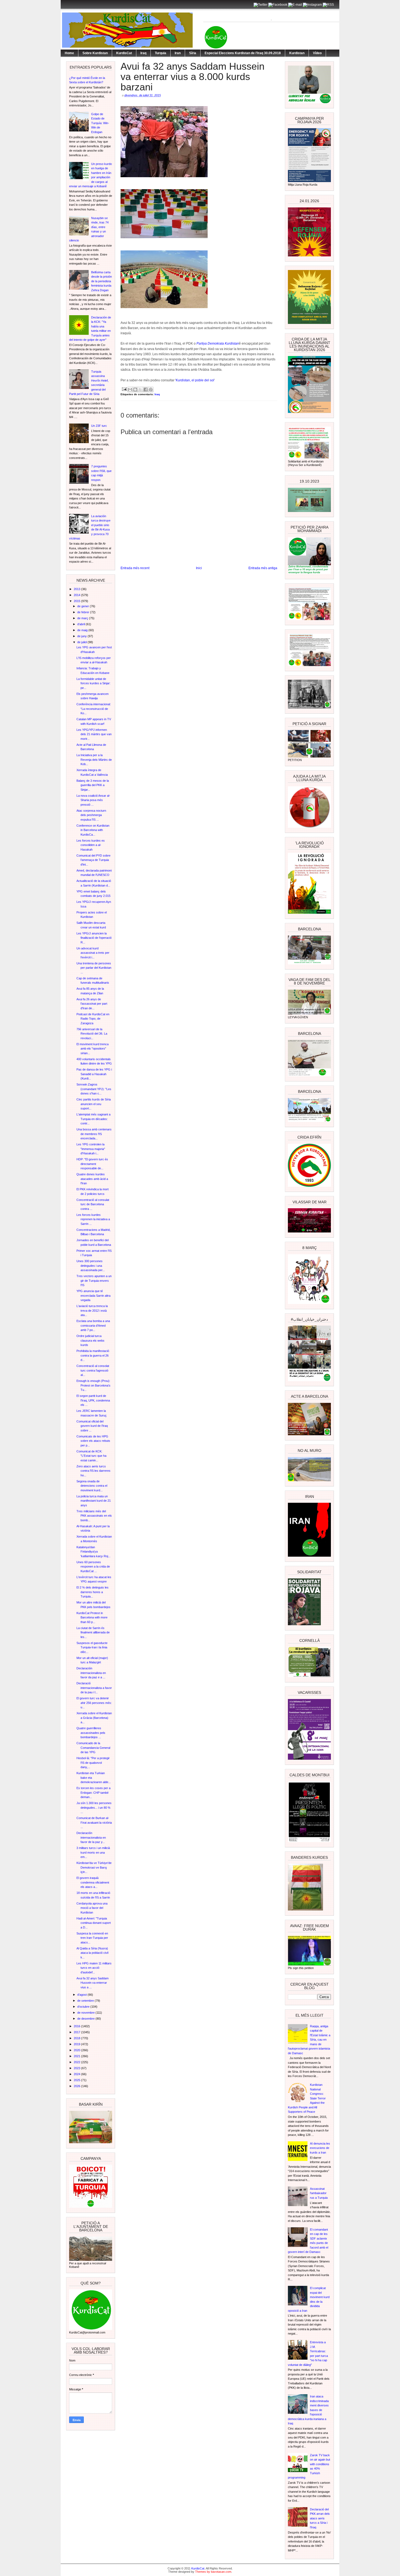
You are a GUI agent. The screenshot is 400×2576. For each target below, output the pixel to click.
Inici (199, 568)
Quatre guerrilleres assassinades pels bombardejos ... (91, 1733)
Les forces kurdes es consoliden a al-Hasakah (91, 845)
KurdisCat (124, 53)
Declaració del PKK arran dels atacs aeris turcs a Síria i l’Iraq (320, 2518)
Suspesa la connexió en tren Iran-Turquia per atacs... (92, 1938)
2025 (77, 2080)
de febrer (84, 612)
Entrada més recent (135, 568)
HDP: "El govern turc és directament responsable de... (92, 1164)
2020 (77, 2050)
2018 (77, 2038)
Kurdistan (297, 53)
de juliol (82, 642)
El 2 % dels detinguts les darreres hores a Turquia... (93, 1592)
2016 (77, 2026)
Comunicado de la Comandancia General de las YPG (93, 1748)
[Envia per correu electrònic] (130, 390)
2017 (77, 2032)
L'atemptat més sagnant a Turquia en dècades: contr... (93, 1119)
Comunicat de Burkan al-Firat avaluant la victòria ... (94, 1822)
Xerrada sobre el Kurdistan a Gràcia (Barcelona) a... (94, 1718)
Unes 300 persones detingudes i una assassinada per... (91, 1266)
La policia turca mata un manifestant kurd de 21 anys (94, 1501)
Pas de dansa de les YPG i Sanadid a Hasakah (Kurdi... (94, 1074)
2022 (77, 2062)
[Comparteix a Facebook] (146, 390)
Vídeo (317, 53)
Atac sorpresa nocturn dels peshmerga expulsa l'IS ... (91, 815)
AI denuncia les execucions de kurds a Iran (320, 2148)
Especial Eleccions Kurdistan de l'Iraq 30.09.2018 (243, 53)
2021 (77, 2056)
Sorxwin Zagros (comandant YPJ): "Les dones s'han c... (94, 1089)
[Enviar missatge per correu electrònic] (124, 389)
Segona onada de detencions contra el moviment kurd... (92, 1486)
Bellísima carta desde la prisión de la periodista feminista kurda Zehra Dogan (101, 281)
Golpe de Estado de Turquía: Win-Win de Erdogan (100, 123)
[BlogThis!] (135, 390)
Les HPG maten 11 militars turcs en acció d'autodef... (94, 1968)
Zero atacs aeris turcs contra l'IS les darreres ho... (93, 1471)
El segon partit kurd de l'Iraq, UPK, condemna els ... (93, 1400)
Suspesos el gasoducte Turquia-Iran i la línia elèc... (92, 1647)
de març (83, 618)
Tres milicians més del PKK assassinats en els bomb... (94, 1516)
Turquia (161, 53)
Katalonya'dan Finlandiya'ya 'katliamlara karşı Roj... (93, 1552)
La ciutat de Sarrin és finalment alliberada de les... (93, 1632)
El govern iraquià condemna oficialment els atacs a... (93, 1882)
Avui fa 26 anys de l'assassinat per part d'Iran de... (92, 1004)
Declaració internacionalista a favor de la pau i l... (94, 1688)
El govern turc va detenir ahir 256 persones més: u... (94, 1703)
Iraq (143, 53)
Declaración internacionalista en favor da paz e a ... (91, 1673)
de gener (84, 606)
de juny (82, 636)
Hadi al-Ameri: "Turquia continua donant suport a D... (94, 1923)
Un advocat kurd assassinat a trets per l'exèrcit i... (93, 953)
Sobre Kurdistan (95, 53)
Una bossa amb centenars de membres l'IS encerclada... (94, 1134)
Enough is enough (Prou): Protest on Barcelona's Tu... (93, 1385)
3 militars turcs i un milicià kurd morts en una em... (93, 1852)
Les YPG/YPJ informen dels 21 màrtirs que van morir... (94, 734)
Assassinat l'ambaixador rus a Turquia (319, 2193)
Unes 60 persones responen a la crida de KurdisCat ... (93, 1567)
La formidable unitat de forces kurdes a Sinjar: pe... (93, 683)
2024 (77, 2074)
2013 (77, 589)
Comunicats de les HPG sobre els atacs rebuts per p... (93, 1441)
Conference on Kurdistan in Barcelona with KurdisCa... (93, 830)
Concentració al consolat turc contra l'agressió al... (93, 1370)
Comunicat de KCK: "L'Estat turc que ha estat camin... (91, 1456)
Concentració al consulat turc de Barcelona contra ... (93, 1204)
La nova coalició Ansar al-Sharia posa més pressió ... (93, 800)
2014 (77, 595)
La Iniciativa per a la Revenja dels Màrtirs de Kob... (94, 760)
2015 (77, 601)
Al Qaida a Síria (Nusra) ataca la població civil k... (92, 1953)
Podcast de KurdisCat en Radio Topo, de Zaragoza (93, 1019)
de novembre (86, 2013)
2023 (77, 2068)
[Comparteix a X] (140, 390)
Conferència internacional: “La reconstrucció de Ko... (94, 709)
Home (69, 53)
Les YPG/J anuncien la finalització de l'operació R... (94, 938)
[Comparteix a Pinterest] (151, 390)
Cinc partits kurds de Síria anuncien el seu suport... (94, 1104)
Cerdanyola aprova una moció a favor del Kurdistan (92, 1908)
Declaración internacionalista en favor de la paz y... (91, 1837)
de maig (83, 630)
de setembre (86, 2001)
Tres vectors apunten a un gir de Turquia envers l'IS (94, 1281)
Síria (193, 53)
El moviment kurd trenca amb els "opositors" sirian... (93, 1049)
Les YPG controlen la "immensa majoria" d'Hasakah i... (91, 1149)
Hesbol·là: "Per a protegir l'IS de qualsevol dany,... (93, 1763)
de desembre (86, 2019)
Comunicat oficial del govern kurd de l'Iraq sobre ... (92, 1426)
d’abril (81, 624)
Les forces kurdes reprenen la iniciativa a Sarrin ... (93, 1219)
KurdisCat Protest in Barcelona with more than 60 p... (92, 1617)
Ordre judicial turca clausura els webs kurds (90, 1340)
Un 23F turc (99, 426)
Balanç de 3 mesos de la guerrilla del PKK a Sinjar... (93, 785)
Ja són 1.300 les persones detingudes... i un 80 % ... (94, 1807)
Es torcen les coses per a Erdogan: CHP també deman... (93, 1793)
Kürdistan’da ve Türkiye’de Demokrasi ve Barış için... (94, 1867)
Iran (178, 53)
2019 (77, 2044)
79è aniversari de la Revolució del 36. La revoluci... (92, 1034)
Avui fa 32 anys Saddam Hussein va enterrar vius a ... (93, 1983)
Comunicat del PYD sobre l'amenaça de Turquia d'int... (93, 860)
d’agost (82, 1995)
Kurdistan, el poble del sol (195, 380)
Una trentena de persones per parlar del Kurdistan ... (94, 968)
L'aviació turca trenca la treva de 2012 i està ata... (92, 1310)
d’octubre (84, 2007)
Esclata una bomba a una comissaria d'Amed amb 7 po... (93, 1325)
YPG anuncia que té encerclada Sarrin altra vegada (93, 1295)
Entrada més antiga (263, 568)
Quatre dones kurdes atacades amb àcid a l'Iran (92, 1179)
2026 (77, 2086)
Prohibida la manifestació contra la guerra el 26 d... (93, 1355)
